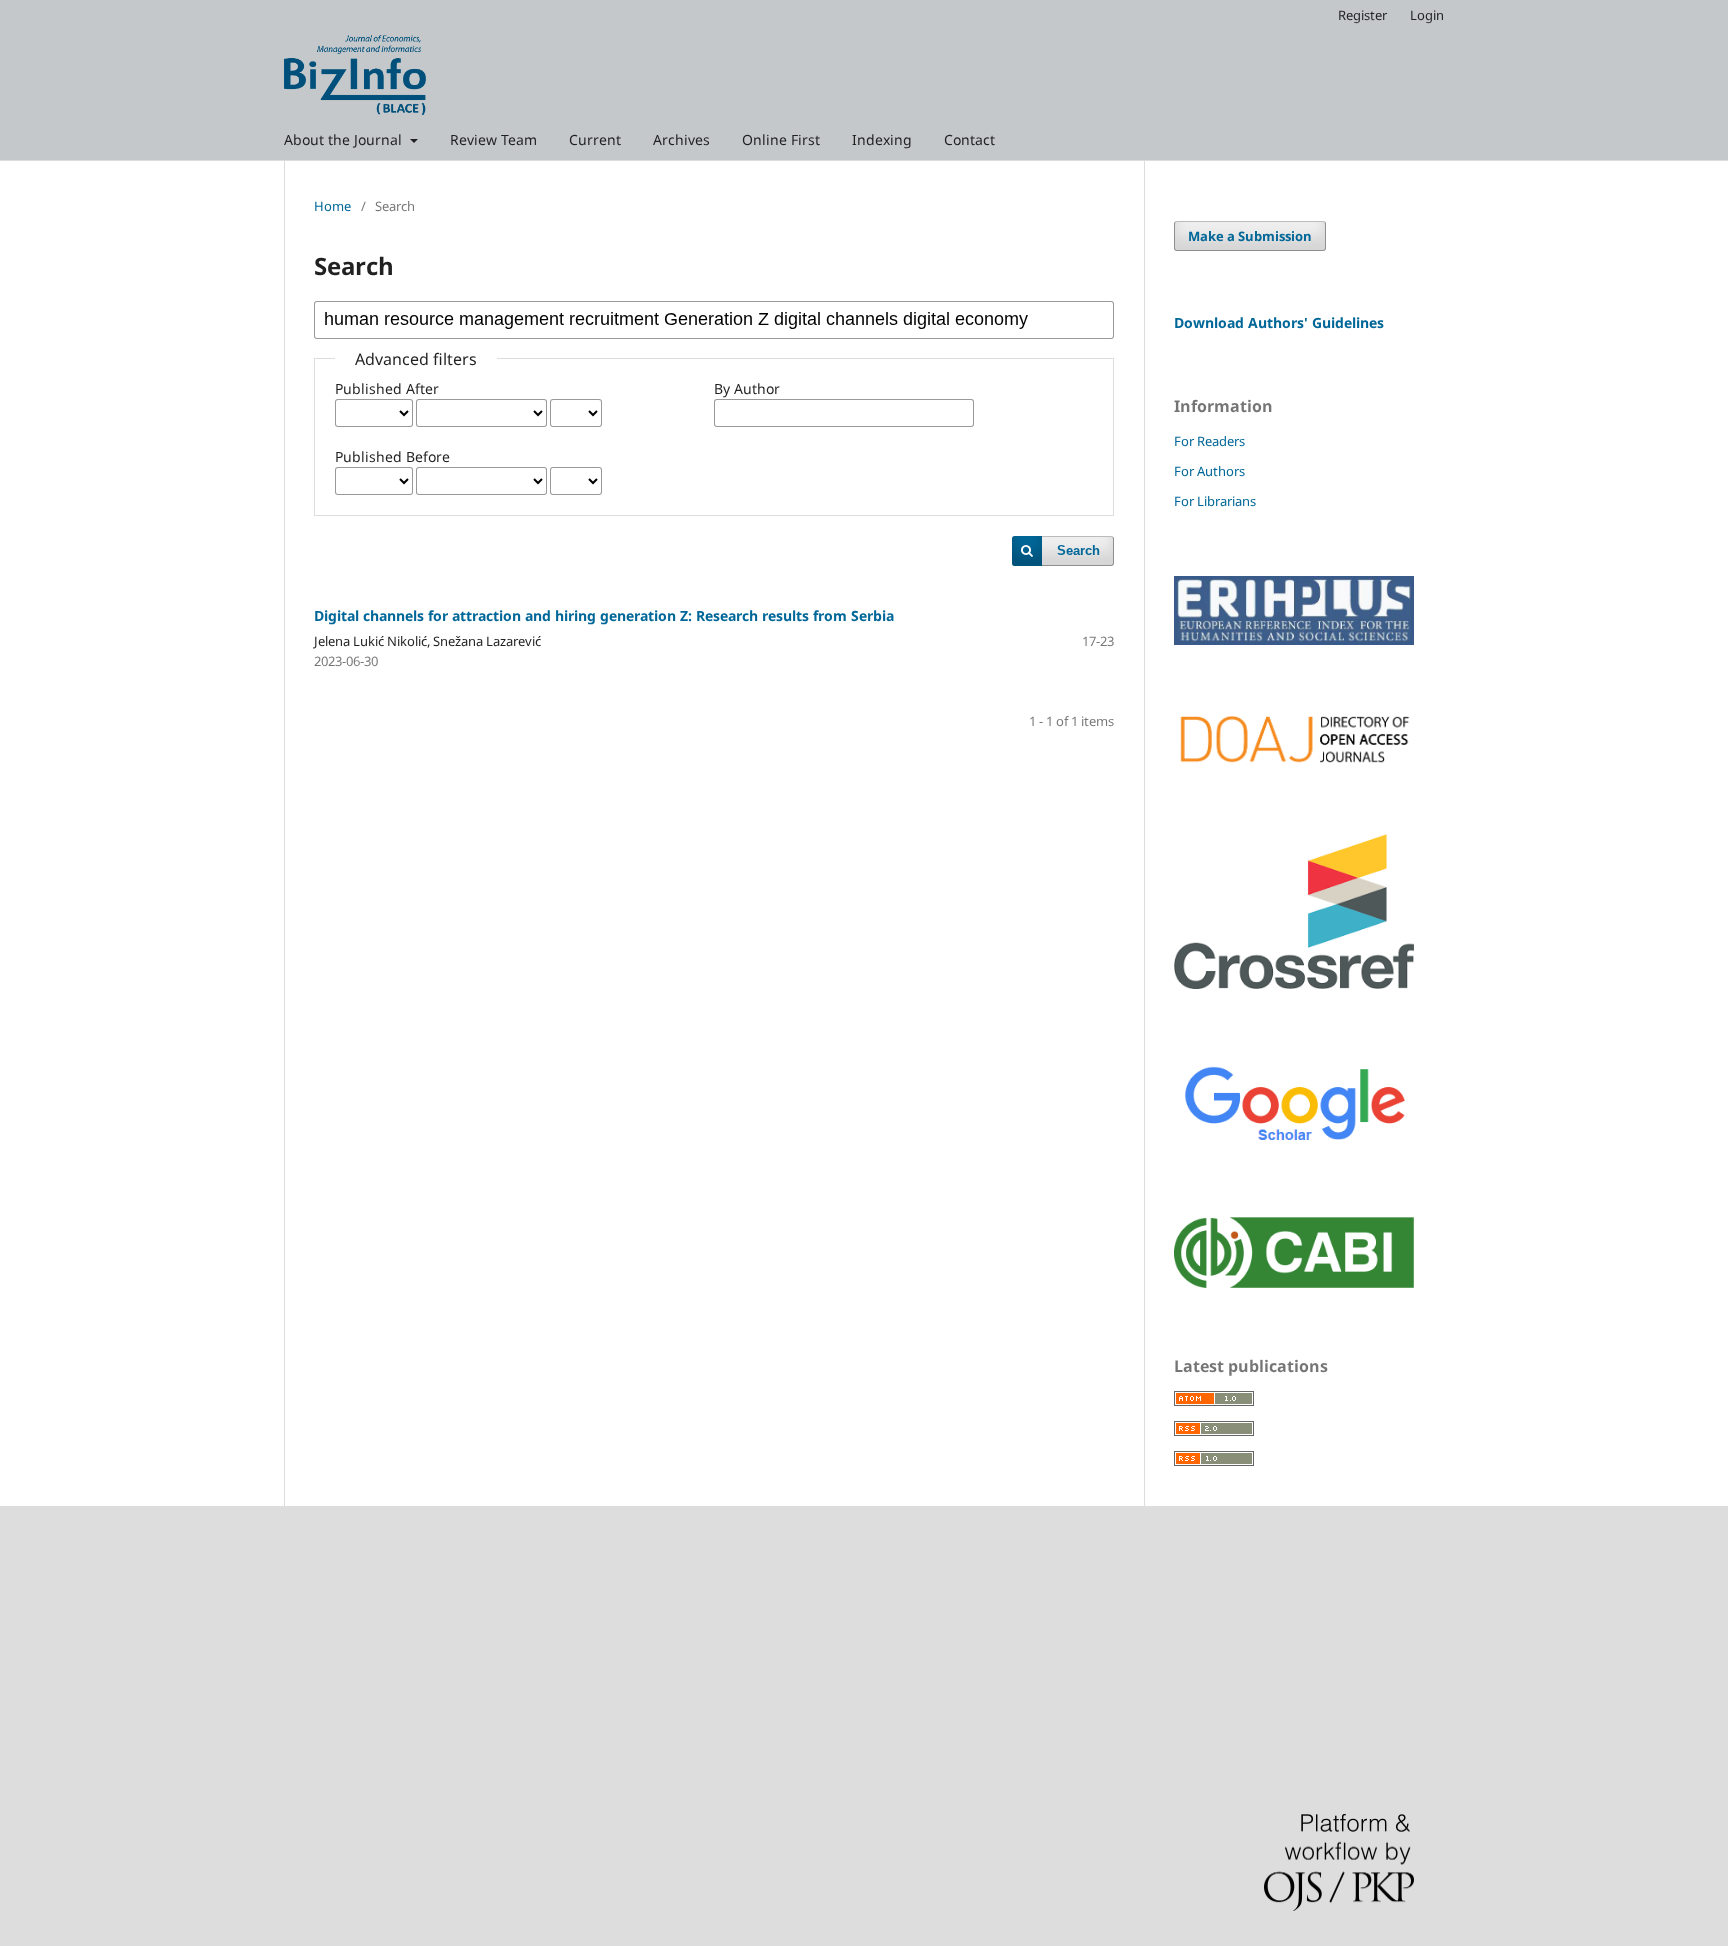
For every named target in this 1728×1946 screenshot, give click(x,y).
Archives (681, 139)
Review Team (493, 139)
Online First (781, 139)
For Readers (1209, 441)
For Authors (1209, 471)
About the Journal (345, 139)
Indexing (882, 139)
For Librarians (1215, 501)
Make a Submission (1250, 236)
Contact (969, 139)
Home (332, 206)
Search (1078, 550)
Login (1427, 15)
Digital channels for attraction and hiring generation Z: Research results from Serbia (604, 615)
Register (1362, 15)
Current (595, 139)
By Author (747, 388)
